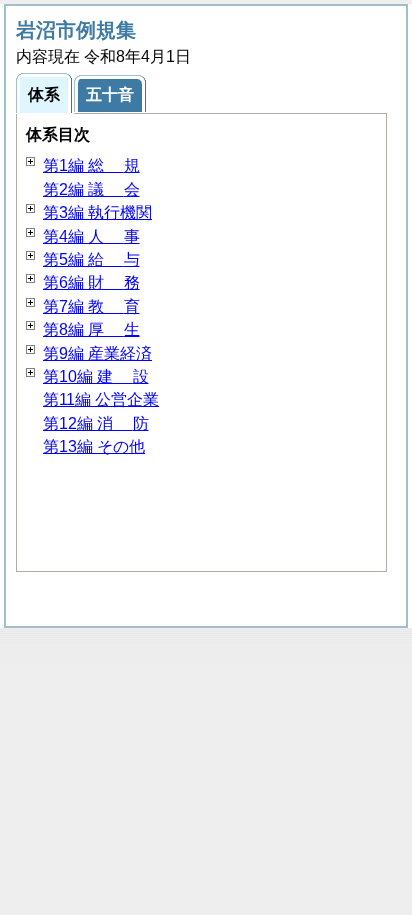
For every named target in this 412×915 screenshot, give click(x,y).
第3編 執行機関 (97, 212)
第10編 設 (96, 376)
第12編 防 (96, 423)
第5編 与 (91, 259)
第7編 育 (91, 306)
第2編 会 (91, 189)
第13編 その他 (94, 446)
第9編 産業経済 (97, 353)
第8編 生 (91, 329)
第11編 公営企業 (101, 399)
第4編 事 (91, 236)
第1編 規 (91, 165)
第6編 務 (91, 282)
